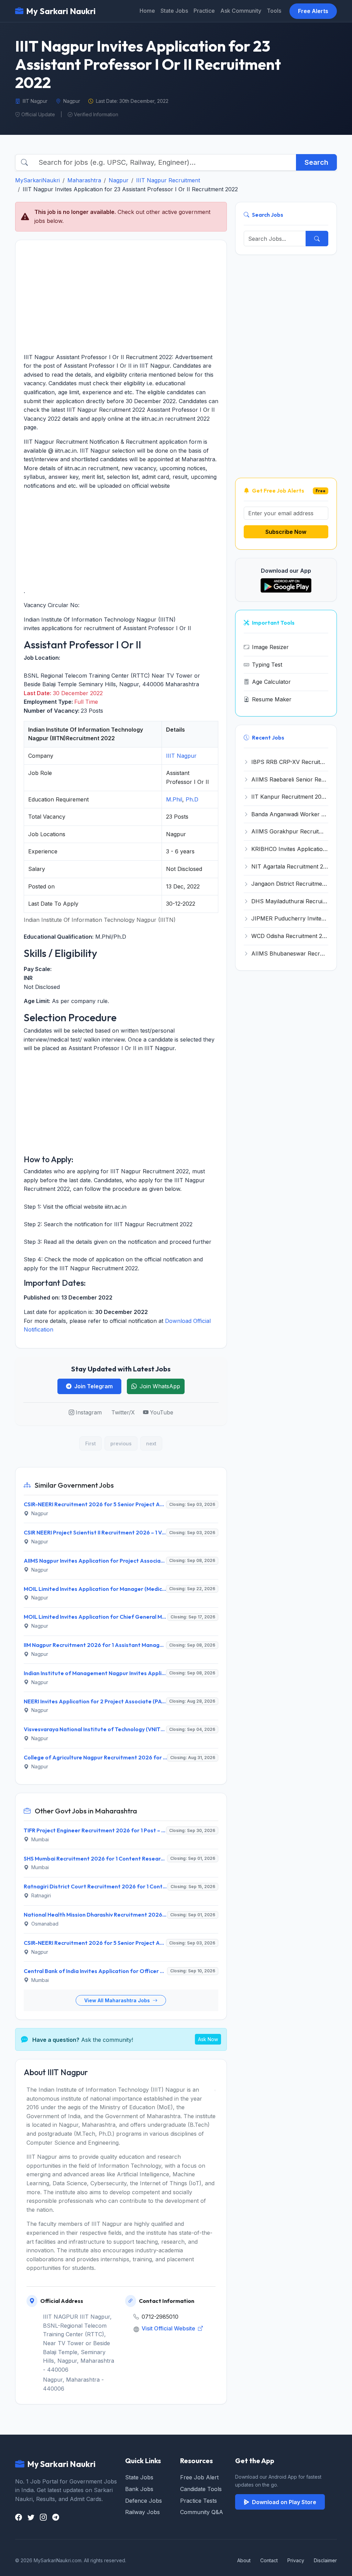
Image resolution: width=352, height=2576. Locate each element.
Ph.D (192, 799)
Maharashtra (84, 180)
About (244, 2560)
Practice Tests (199, 2501)
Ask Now (208, 2039)
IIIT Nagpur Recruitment (168, 180)
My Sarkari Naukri (61, 11)
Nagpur (119, 180)
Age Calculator (271, 682)
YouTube (162, 1412)
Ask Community (241, 11)
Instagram (89, 1412)
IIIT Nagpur (181, 756)
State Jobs (174, 11)
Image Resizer (270, 647)
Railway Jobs (142, 2512)
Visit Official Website (169, 2328)
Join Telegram (93, 1386)
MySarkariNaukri (37, 180)
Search (316, 162)
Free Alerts (313, 11)
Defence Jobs (144, 2501)
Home (147, 11)
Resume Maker (272, 699)
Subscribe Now (286, 532)
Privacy (296, 2560)
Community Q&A (202, 2512)
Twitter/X (123, 1412)
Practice (204, 11)
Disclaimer (325, 2560)
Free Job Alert (199, 2477)
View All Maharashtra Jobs (118, 2000)
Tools (274, 11)
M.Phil (174, 799)
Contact (269, 2560)
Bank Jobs (139, 2489)
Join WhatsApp (160, 1386)
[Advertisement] (121, 297)
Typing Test (267, 665)
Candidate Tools (201, 2489)
